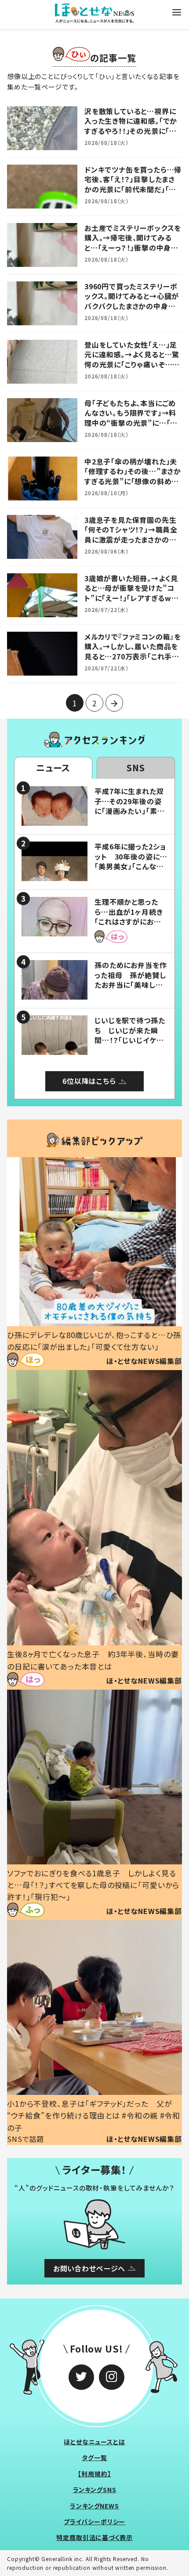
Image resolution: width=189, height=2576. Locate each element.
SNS (136, 768)
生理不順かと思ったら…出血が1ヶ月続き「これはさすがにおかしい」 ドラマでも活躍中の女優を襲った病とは (131, 926)
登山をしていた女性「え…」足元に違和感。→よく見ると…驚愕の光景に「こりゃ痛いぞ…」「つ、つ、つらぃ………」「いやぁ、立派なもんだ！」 (132, 364)
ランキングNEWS (94, 2506)
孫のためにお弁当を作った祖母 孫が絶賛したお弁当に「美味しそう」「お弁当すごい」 (131, 980)
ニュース (53, 768)
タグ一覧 (94, 2457)
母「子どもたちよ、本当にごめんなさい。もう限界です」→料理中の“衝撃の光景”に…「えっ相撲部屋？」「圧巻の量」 (131, 418)
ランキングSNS (95, 2490)
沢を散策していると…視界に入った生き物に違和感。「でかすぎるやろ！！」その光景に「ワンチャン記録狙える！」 (131, 126)
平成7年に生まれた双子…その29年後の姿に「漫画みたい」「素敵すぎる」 (129, 806)
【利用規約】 (94, 2474)
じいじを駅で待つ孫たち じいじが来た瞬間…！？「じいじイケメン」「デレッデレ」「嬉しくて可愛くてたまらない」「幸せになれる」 (130, 1045)
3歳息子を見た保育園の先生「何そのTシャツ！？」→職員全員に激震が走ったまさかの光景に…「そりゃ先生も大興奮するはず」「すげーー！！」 (132, 540)
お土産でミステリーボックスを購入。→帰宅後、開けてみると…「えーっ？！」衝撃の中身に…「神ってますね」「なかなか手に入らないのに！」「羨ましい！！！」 (133, 252)
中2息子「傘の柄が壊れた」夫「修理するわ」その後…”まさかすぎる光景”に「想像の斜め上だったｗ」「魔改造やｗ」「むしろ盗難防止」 (133, 481)
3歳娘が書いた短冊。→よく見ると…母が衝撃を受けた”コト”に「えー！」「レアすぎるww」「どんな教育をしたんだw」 (133, 593)
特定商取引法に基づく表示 (94, 2537)
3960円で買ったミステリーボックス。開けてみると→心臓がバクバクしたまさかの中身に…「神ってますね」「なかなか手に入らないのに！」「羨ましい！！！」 (132, 311)
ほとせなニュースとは (94, 2442)
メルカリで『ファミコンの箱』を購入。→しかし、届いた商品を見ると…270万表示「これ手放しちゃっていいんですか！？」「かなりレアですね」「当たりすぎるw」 (133, 661)
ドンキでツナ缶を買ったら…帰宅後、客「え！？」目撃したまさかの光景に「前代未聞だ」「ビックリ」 (133, 184)
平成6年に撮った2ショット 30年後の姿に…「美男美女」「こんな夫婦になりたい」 (131, 861)
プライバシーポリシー (95, 2522)
